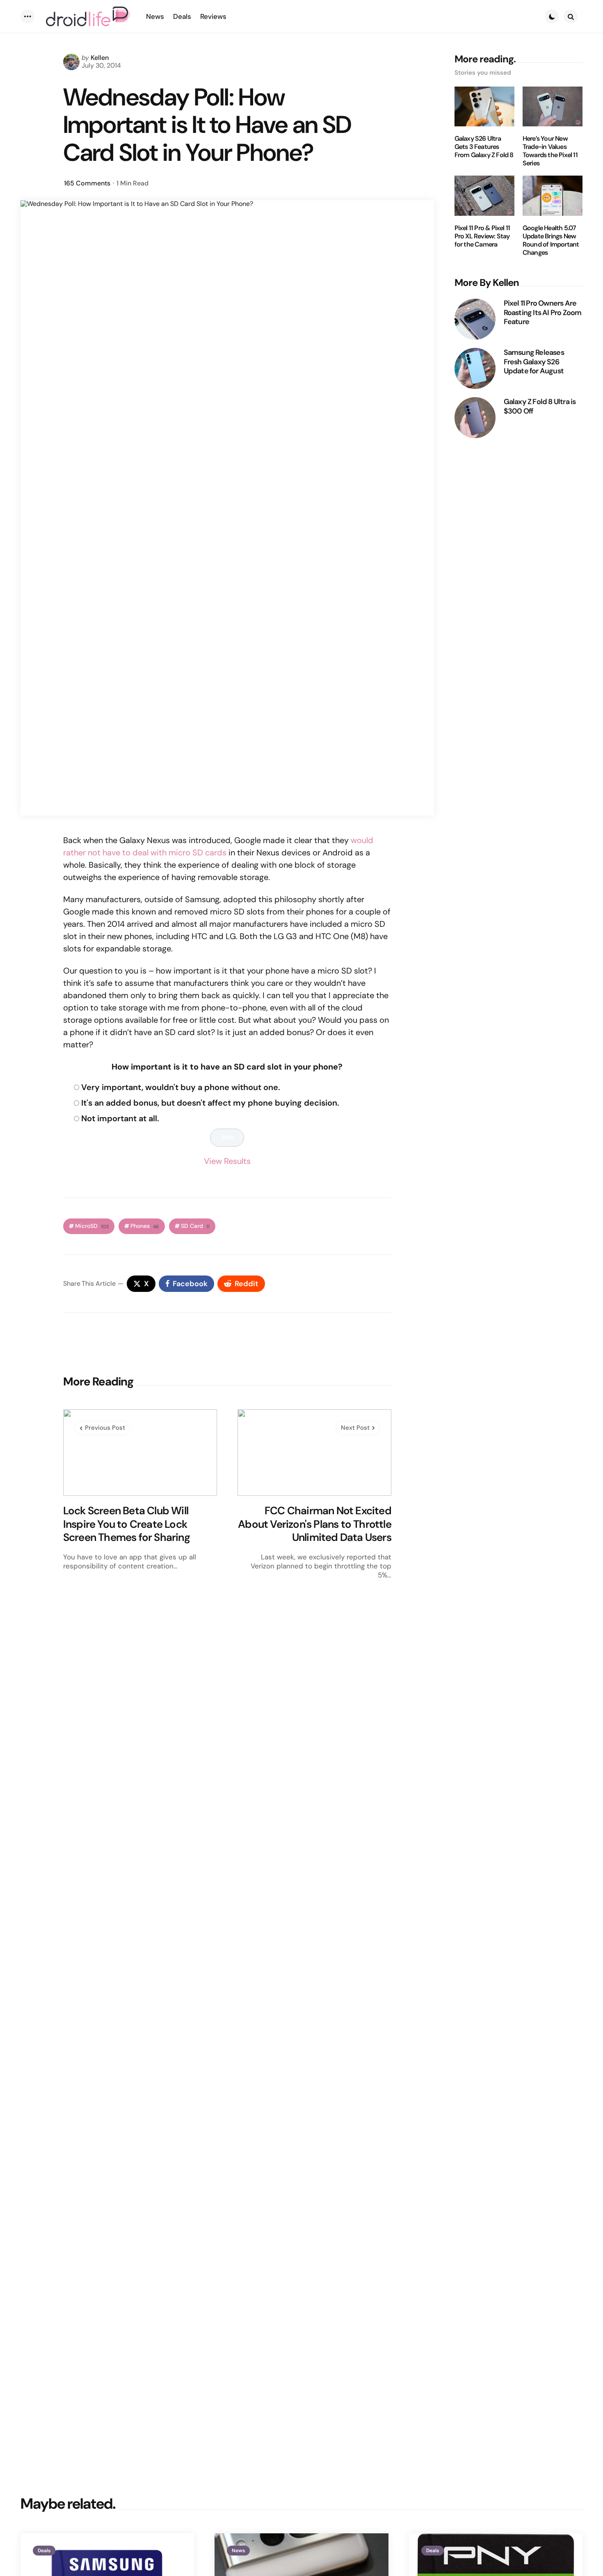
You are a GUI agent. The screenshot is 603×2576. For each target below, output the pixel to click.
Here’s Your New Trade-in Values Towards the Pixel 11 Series (550, 151)
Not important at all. (120, 1118)
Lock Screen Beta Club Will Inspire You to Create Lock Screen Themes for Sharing (127, 1524)
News (238, 2551)
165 (87, 183)
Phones (145, 1226)
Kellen (100, 58)
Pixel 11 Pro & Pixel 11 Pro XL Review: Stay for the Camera (482, 236)
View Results (227, 1161)
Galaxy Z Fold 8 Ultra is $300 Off (540, 406)
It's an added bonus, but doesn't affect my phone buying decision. (210, 1103)
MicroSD (92, 1226)
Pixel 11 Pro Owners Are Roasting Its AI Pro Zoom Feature (543, 313)
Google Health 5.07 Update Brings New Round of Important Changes (551, 240)
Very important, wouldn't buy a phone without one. (181, 1087)
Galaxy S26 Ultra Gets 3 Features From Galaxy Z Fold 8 (484, 147)
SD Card (195, 1226)
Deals (44, 2551)
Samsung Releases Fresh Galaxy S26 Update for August (534, 362)
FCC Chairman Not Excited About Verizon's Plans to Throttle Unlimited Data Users (315, 1524)
